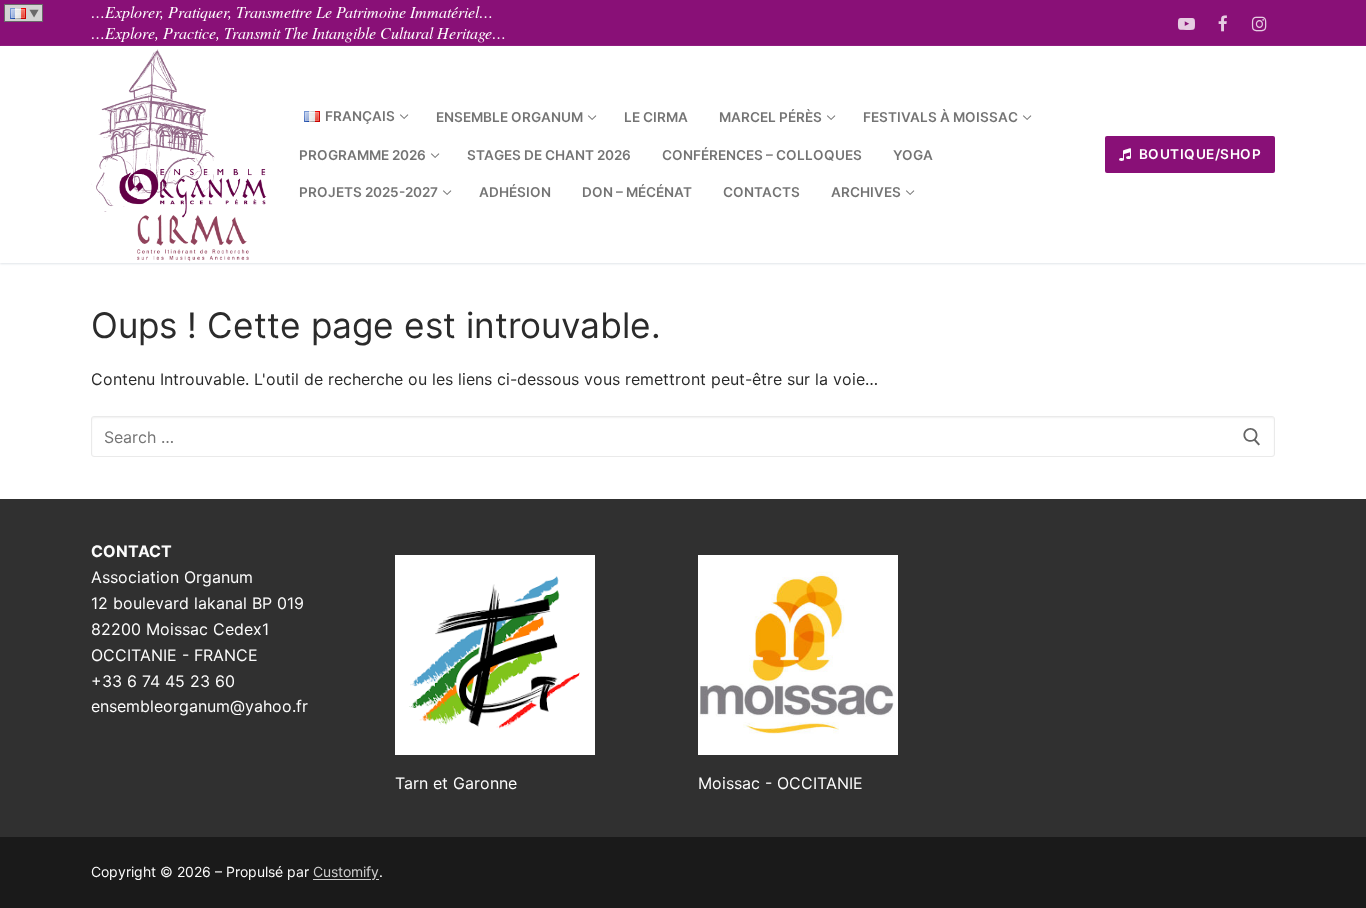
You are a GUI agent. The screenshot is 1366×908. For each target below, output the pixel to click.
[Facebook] (1223, 23)
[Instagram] (1259, 23)
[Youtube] (1186, 23)
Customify (346, 871)
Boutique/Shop (1198, 154)
